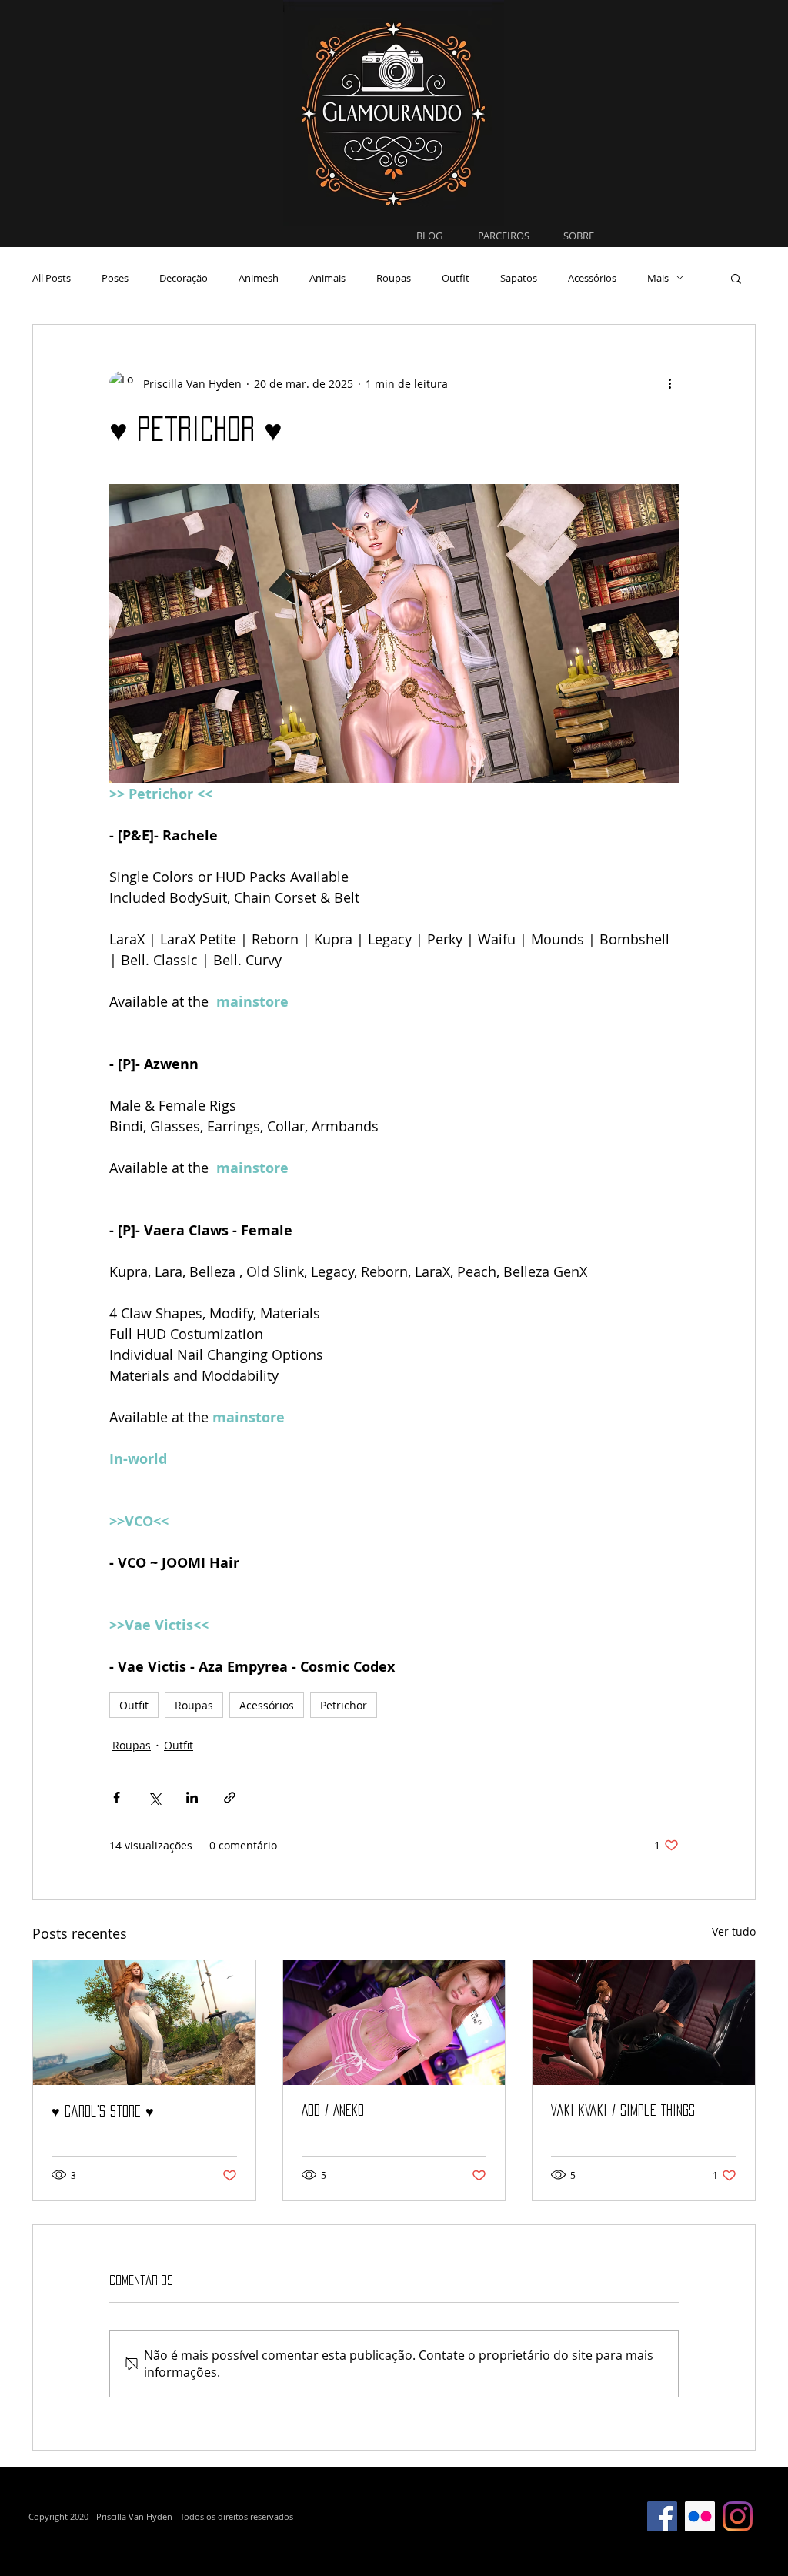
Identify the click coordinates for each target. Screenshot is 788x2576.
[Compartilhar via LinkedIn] (192, 1798)
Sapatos (519, 278)
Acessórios (592, 278)
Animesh (259, 278)
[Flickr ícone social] (700, 2516)
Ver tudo (734, 1931)
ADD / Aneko (333, 2110)
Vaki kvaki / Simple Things (623, 2110)
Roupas (394, 278)
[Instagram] (738, 2516)
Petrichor (344, 1705)
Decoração (184, 278)
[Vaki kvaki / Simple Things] (644, 2023)
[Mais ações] (669, 383)
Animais (327, 278)
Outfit (456, 278)
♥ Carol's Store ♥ (103, 2111)
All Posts (52, 278)
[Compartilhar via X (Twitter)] (154, 1798)
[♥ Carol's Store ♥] (144, 2023)
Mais (658, 278)
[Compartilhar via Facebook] (117, 1798)
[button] (736, 278)
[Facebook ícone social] (662, 2516)
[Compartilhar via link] (230, 1798)
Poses (115, 278)
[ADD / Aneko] (394, 2023)
